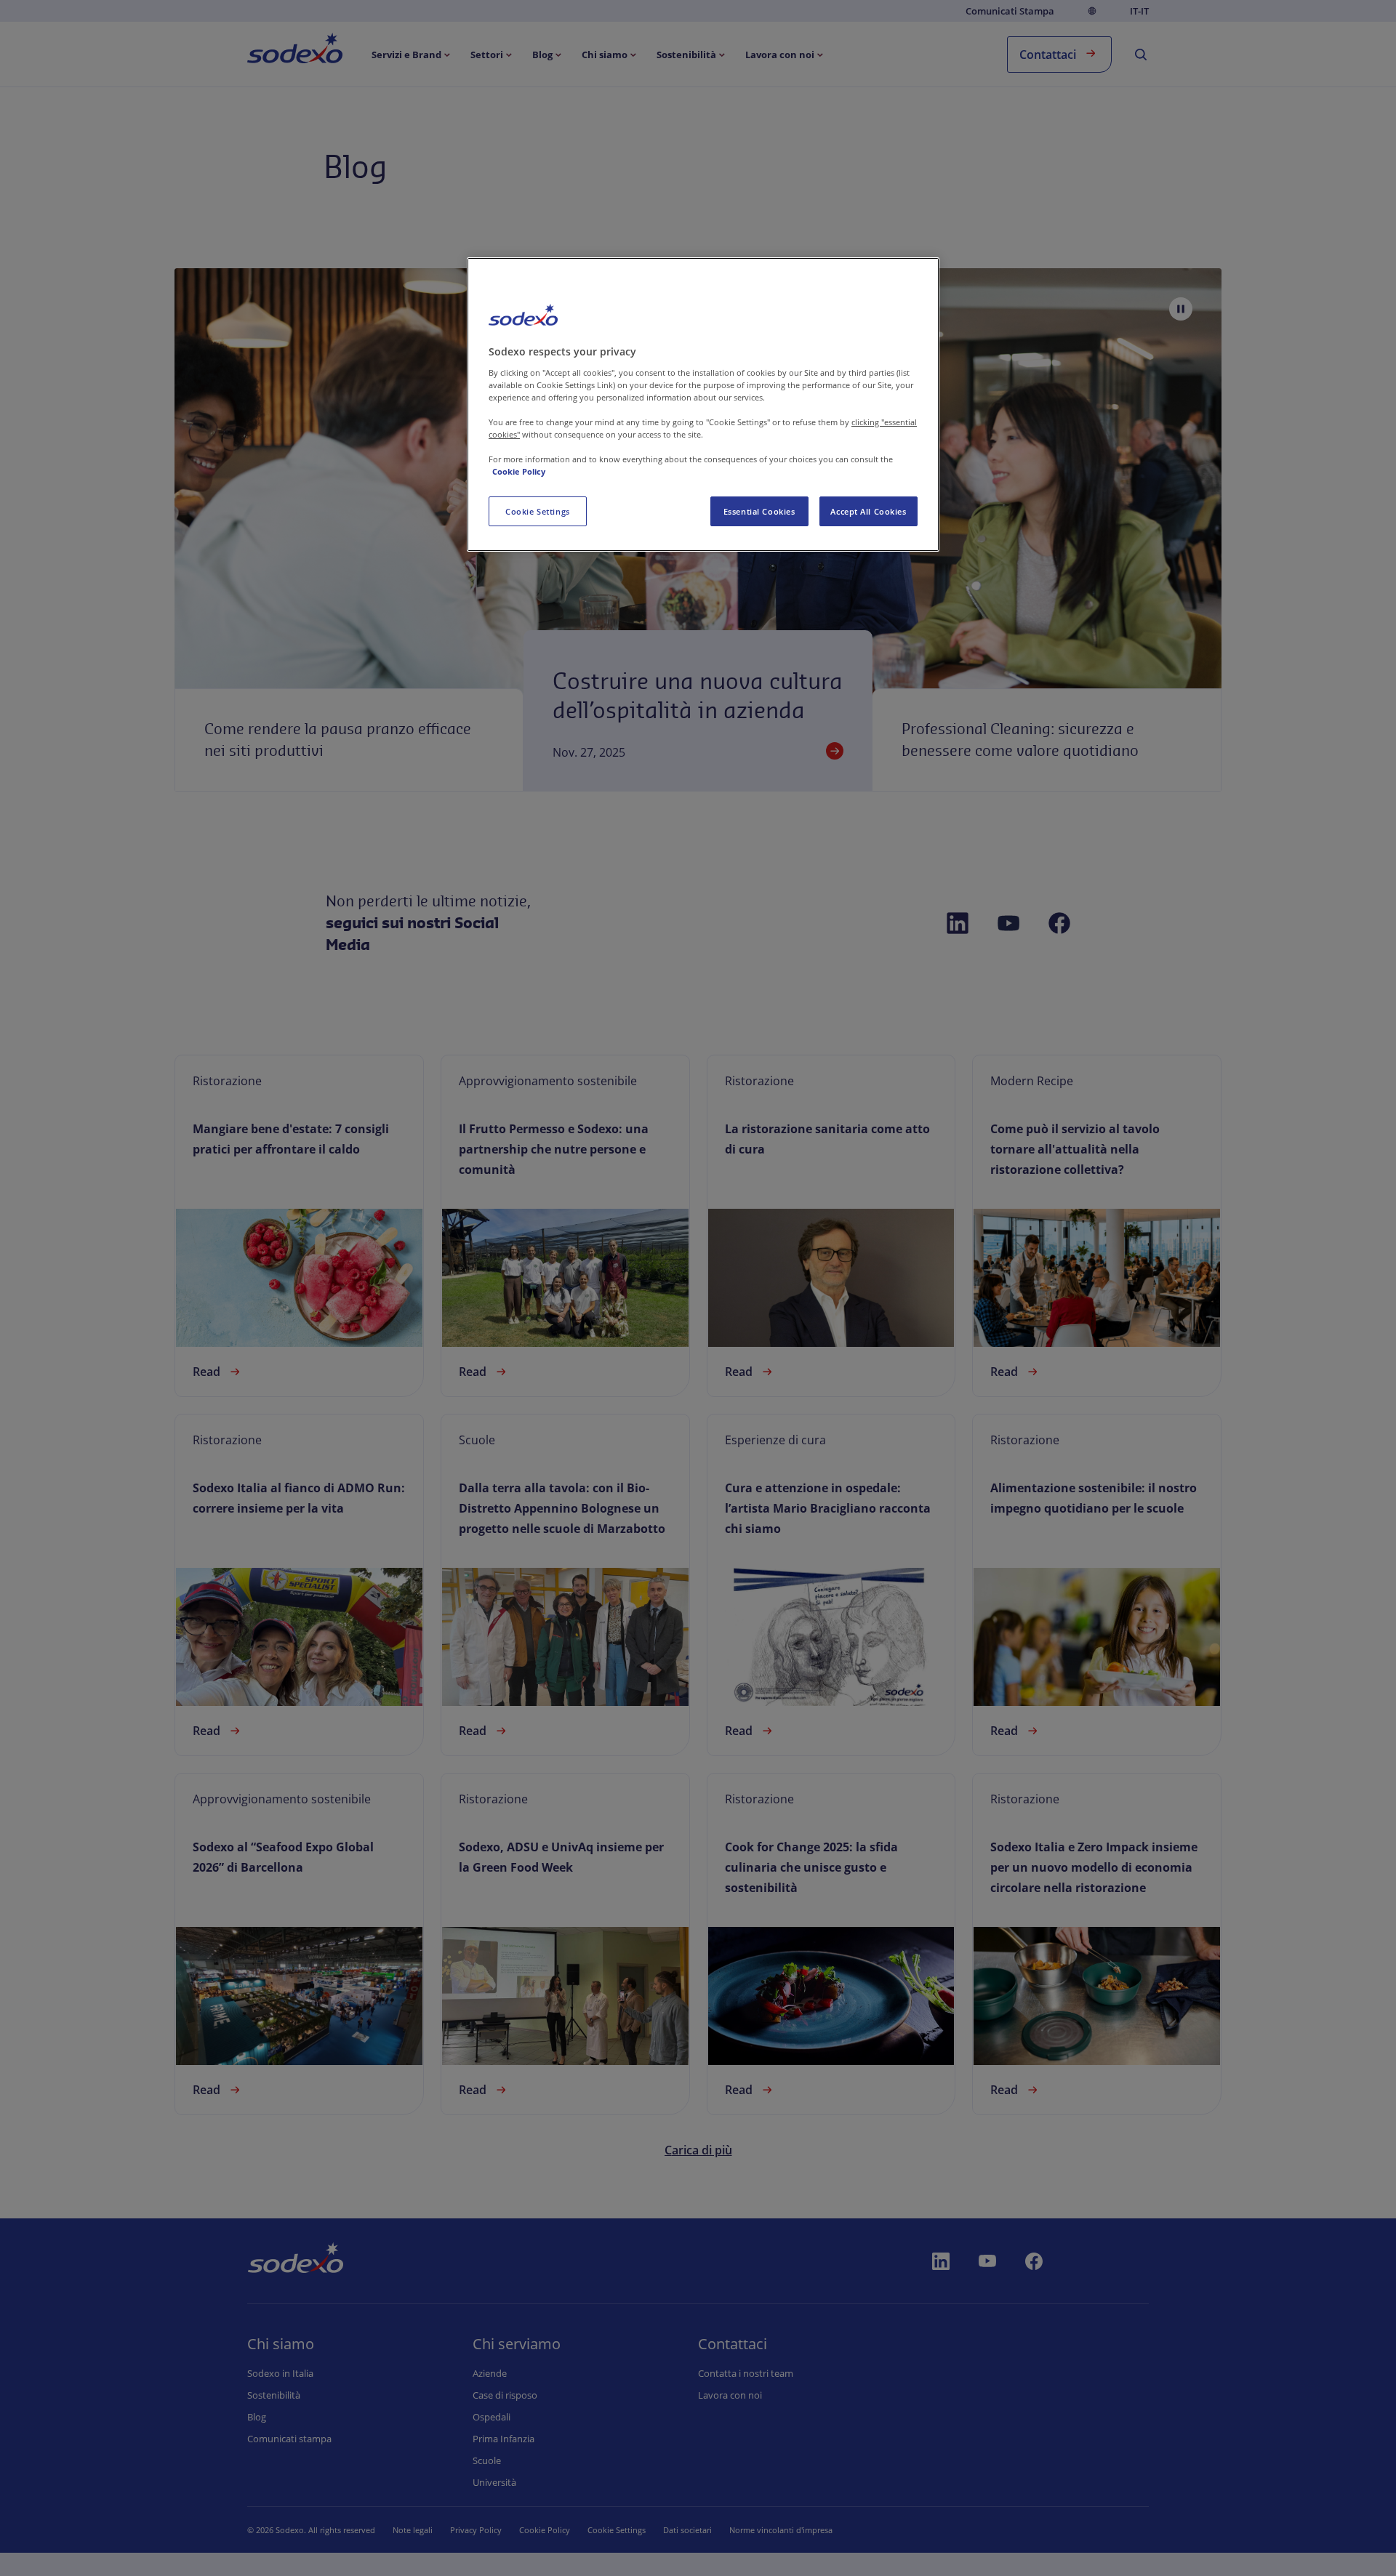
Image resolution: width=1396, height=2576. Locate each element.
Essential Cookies (759, 511)
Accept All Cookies (868, 511)
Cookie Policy (519, 471)
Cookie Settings (538, 511)
